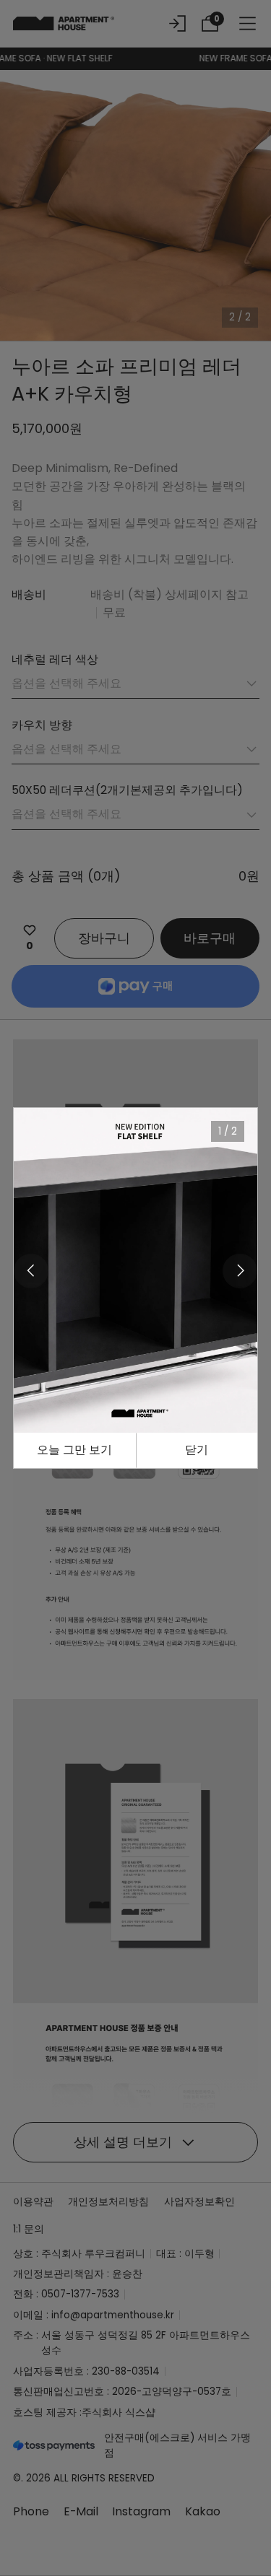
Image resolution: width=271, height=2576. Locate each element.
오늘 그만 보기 (74, 1450)
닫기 (197, 1450)
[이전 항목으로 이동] (31, 1271)
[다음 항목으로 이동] (240, 1271)
